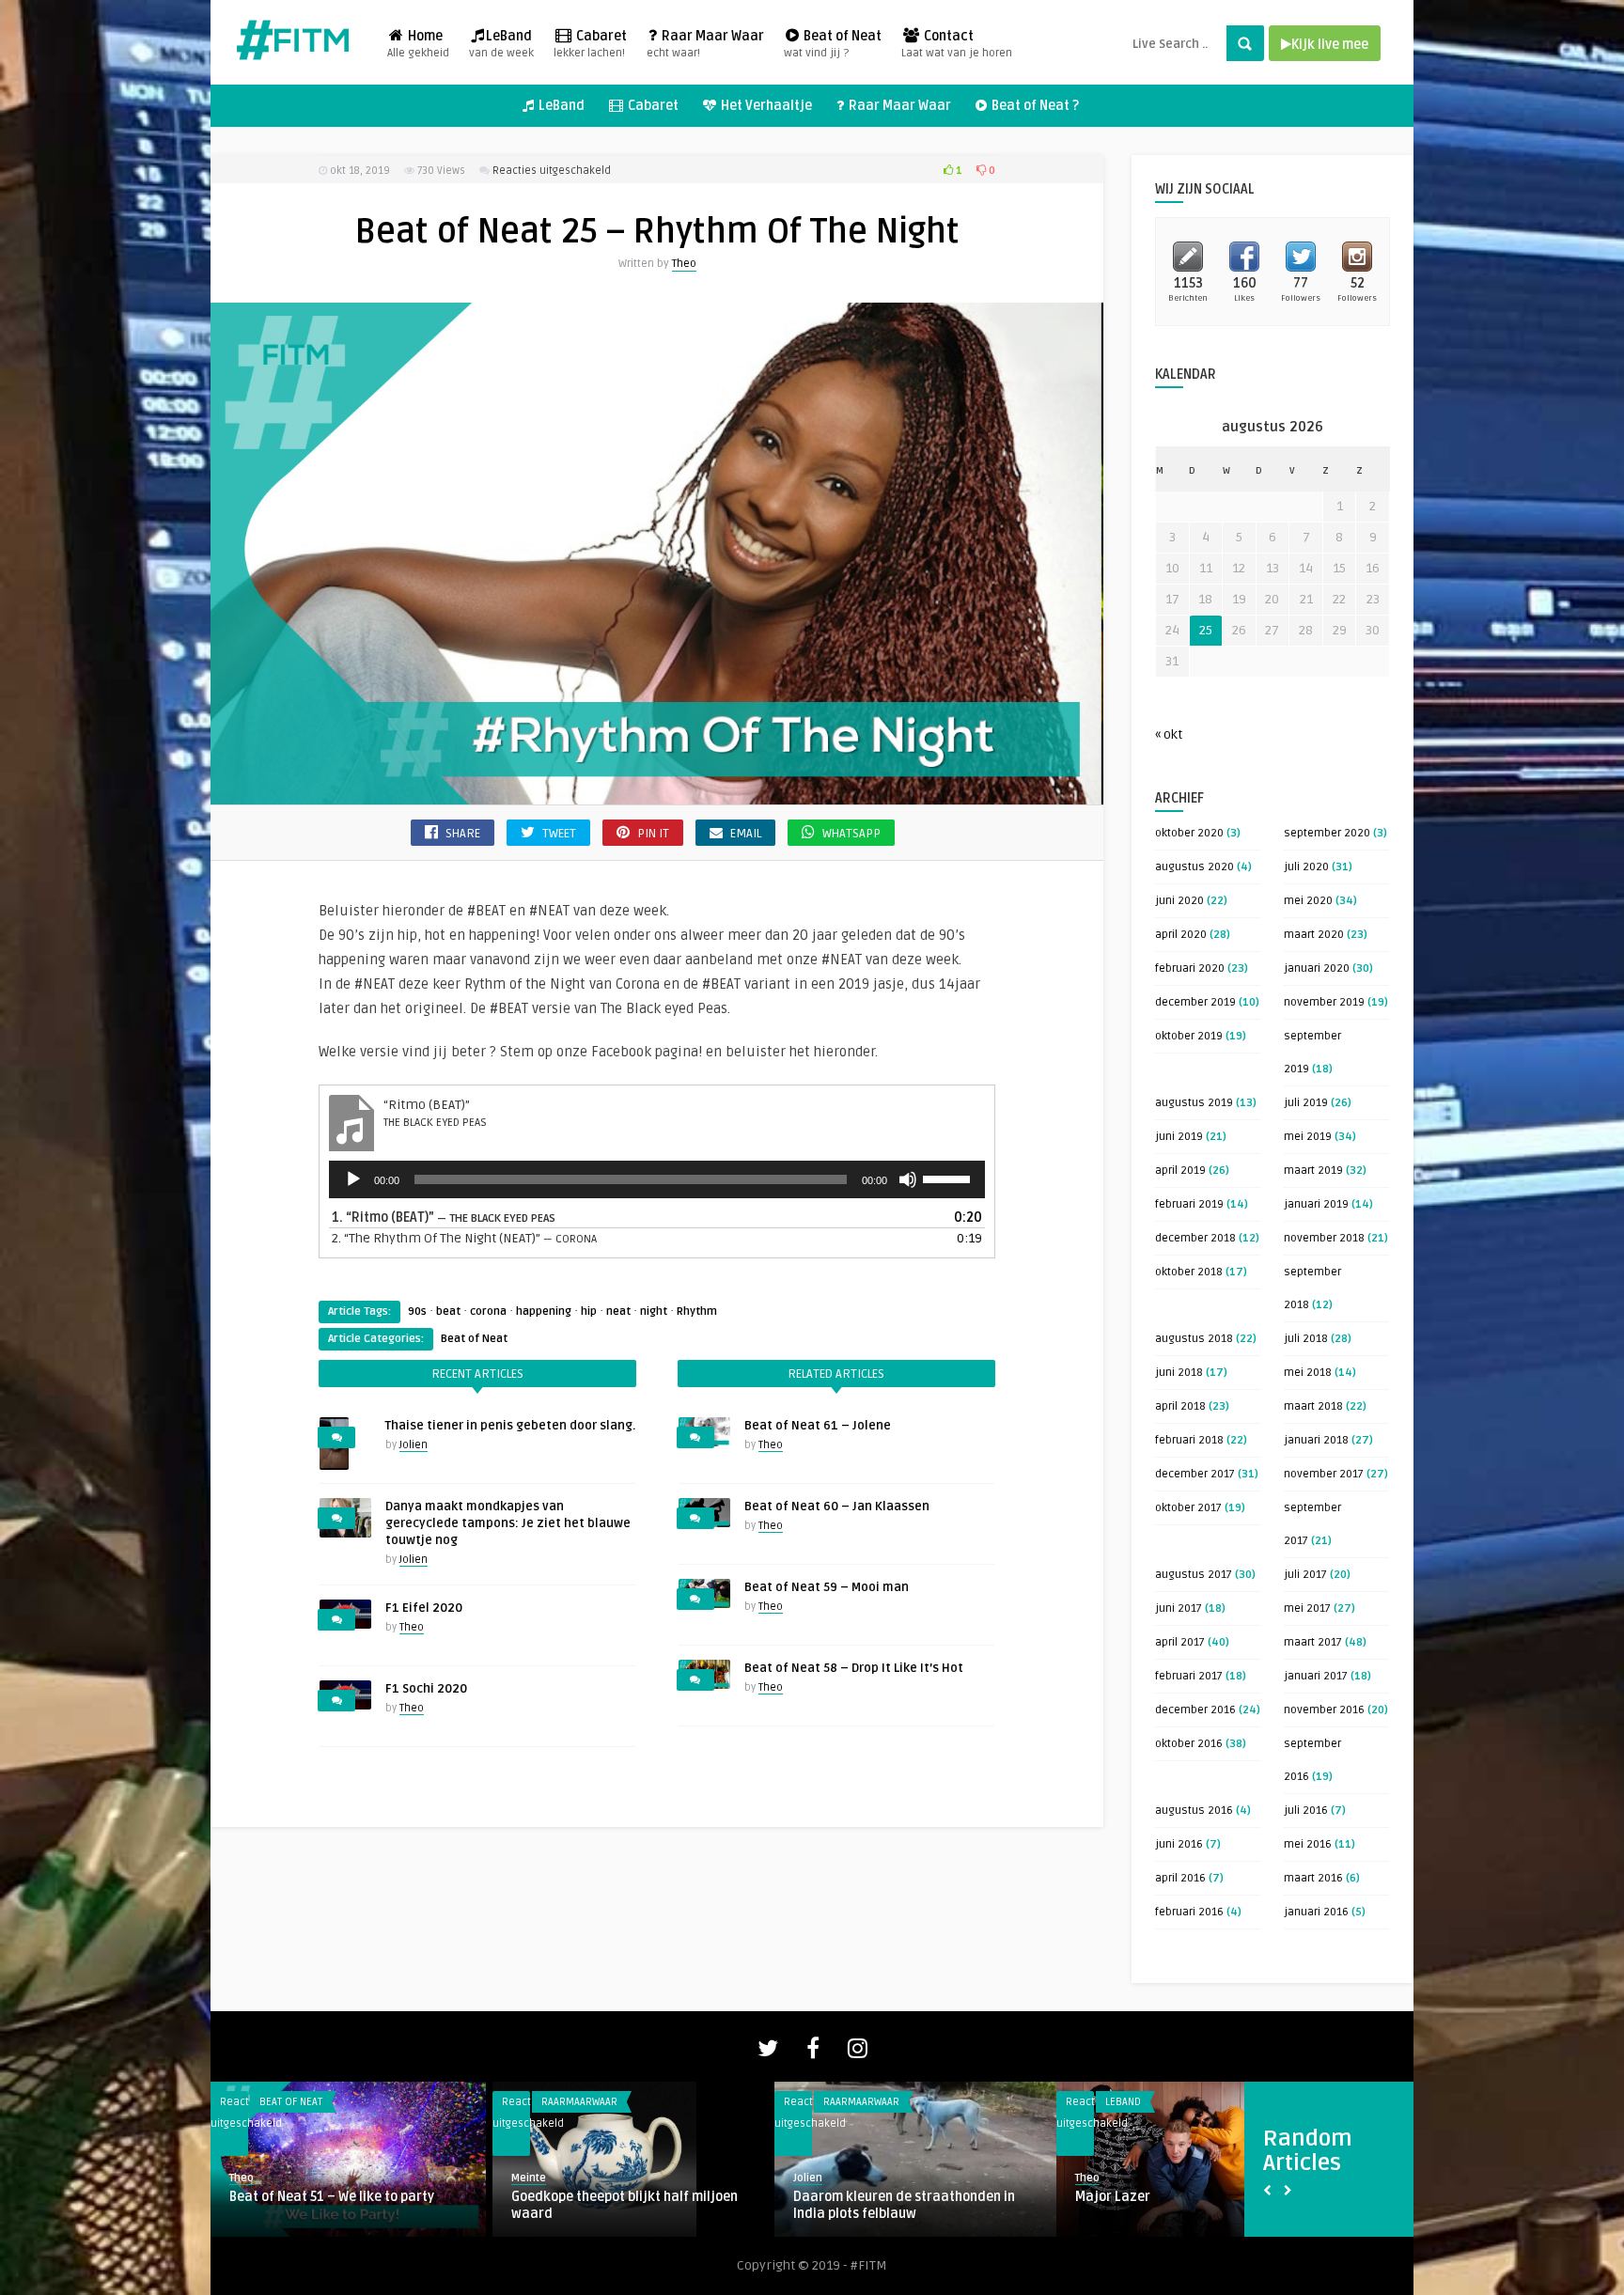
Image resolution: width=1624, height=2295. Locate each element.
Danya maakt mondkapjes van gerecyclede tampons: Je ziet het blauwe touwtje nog (508, 1523)
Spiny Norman (1117, 2197)
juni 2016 (1179, 1844)
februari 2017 (1189, 1676)
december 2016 (1195, 1710)
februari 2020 (1190, 968)
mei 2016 (1308, 1844)
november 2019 (1324, 1002)
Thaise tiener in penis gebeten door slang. (510, 1426)
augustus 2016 (1194, 1811)
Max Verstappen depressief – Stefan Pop (906, 2205)
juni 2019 (1179, 1137)
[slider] (949, 1178)
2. (464, 1238)
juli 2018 (1306, 1339)
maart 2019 (1313, 1171)
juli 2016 (1306, 1811)
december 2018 (1195, 1238)
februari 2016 (1189, 1912)
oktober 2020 (1189, 833)
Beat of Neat (833, 44)
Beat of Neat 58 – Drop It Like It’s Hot (854, 1668)
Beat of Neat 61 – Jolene (818, 1426)
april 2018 (1180, 1406)
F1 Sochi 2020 (426, 1689)
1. (444, 1218)
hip (589, 1311)
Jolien (414, 1445)
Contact (957, 44)
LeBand (501, 44)
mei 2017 (1307, 1608)
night (654, 1311)
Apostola (257, 2197)
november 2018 (1324, 1238)
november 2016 (1324, 1710)
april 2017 (1180, 1642)
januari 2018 (1316, 1440)
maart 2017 (1313, 1642)
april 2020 (1181, 935)
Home (418, 44)
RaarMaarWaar (579, 2102)
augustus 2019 (1194, 1103)
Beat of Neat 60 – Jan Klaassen (837, 1507)
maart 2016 (1313, 1878)
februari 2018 (1189, 1440)
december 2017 (1195, 1474)
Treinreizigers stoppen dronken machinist (609, 2205)
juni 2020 (1179, 901)
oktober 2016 (1189, 1744)
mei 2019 (1308, 1137)
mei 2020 (1308, 901)
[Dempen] (908, 1179)
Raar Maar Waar (705, 44)
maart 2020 (1314, 935)
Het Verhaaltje (765, 106)
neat (618, 1311)
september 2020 (1327, 833)
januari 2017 (1316, 1676)
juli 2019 (1306, 1103)
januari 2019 (1316, 1204)
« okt (1169, 734)
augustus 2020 (1195, 867)
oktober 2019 (1189, 1036)
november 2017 (1324, 1474)
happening (544, 1311)
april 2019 (1180, 1171)
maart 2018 (1313, 1406)
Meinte (811, 2178)
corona (488, 1311)
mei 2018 (1308, 1373)
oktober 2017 (1188, 1508)
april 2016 (1180, 1878)
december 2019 (1195, 1002)
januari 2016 (1316, 1912)
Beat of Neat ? (1034, 106)
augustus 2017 (1194, 1575)
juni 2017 (1179, 1608)
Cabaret (590, 44)
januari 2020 (1317, 968)
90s (417, 1311)
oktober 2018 (1189, 1272)
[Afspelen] (353, 1179)
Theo (684, 264)
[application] (657, 1179)
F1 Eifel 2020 (424, 1608)
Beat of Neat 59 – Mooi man (827, 1587)
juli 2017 (1305, 1575)
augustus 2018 (1194, 1339)
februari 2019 (1189, 1204)
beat (448, 1311)
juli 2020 (1306, 867)
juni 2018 (1179, 1373)
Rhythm (697, 1311)
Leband (277, 2102)
